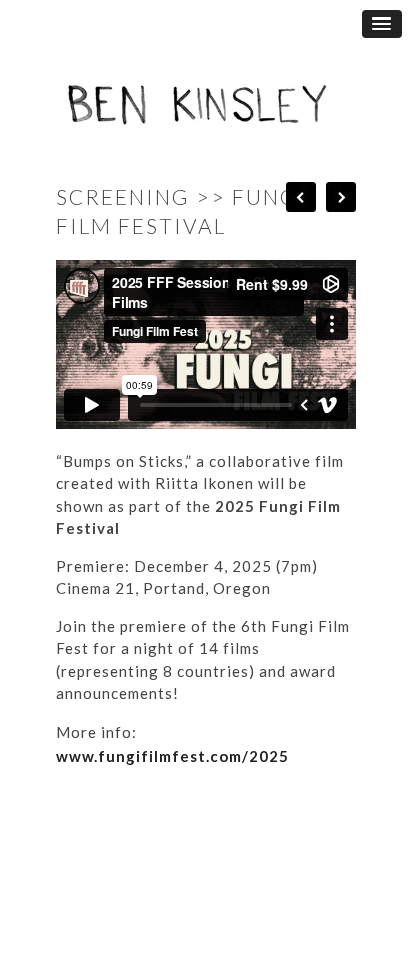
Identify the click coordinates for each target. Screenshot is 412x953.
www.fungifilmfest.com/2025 (172, 756)
